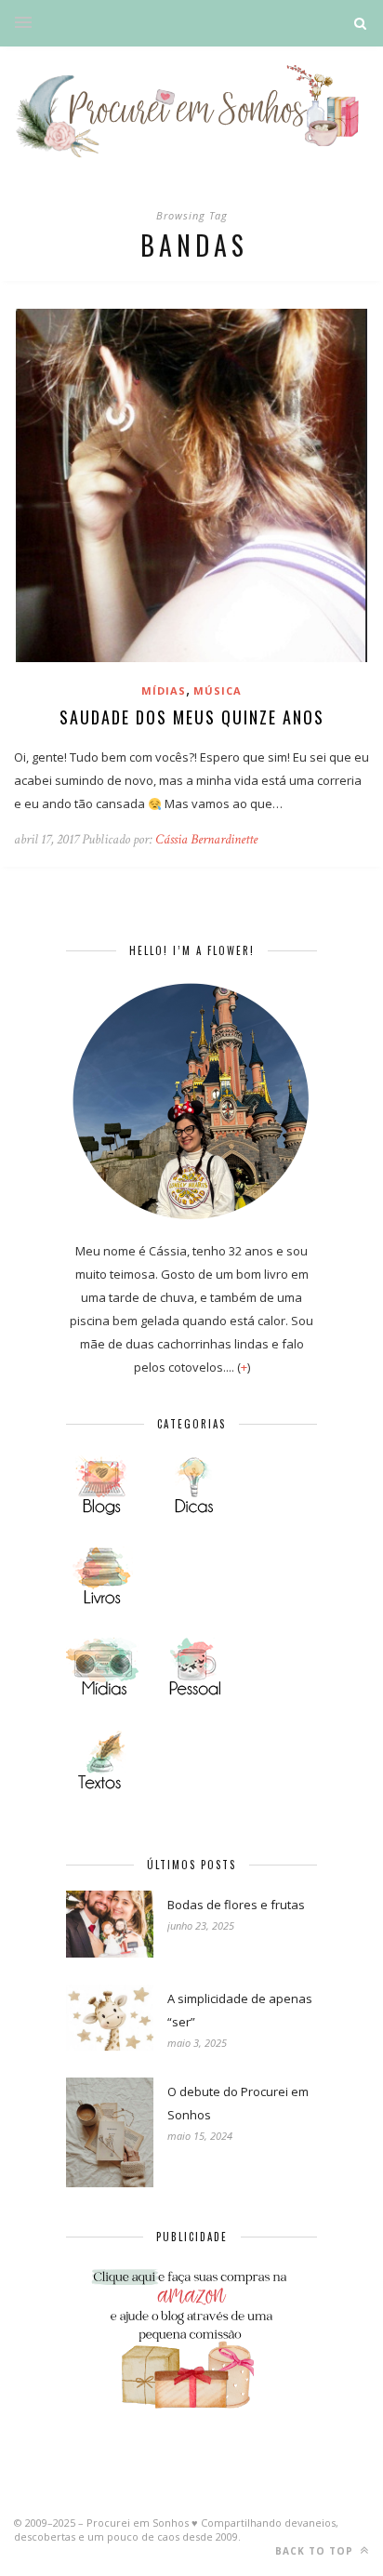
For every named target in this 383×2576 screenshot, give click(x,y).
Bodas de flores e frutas (236, 1905)
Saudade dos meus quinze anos (192, 717)
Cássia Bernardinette (206, 839)
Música (218, 690)
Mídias (164, 690)
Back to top (316, 2551)
